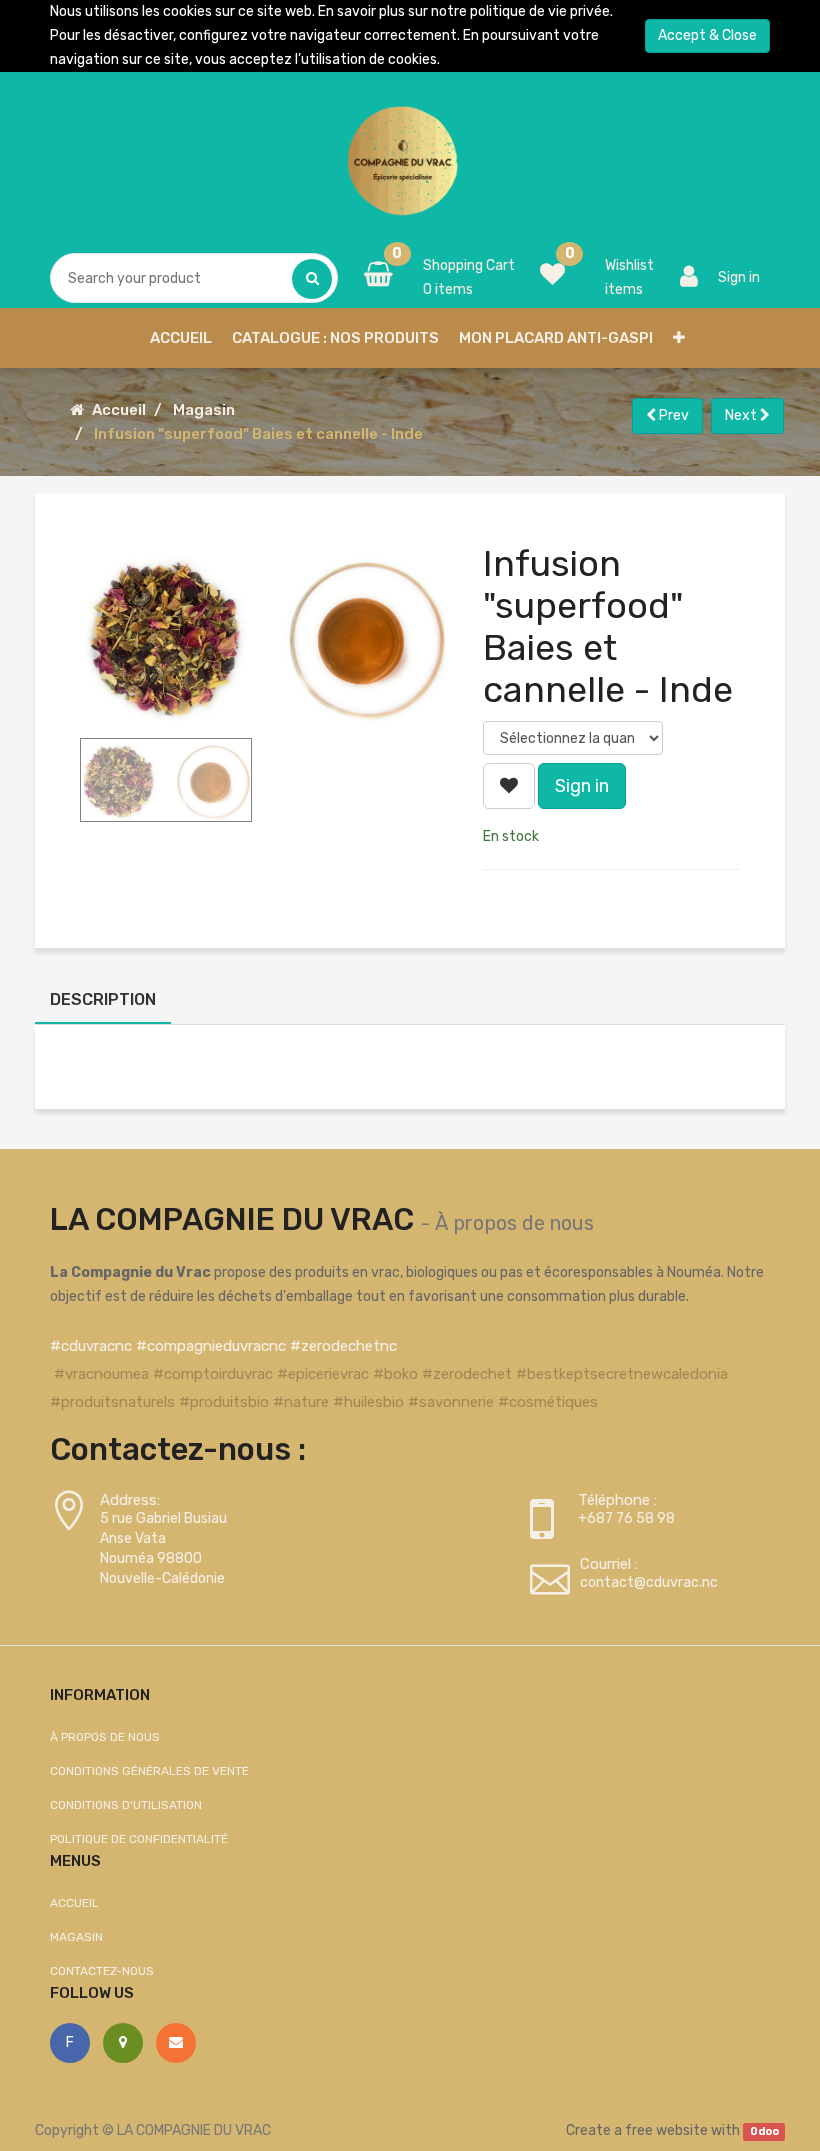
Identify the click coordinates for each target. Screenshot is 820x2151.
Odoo (764, 2131)
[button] (679, 338)
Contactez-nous (102, 1971)
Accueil (119, 410)
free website (666, 2130)
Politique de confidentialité (139, 1839)
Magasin (204, 410)
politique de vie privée (540, 11)
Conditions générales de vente (149, 1771)
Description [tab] (103, 999)
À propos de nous (514, 1223)
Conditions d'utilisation (126, 1805)
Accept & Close (707, 35)
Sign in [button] (582, 786)
